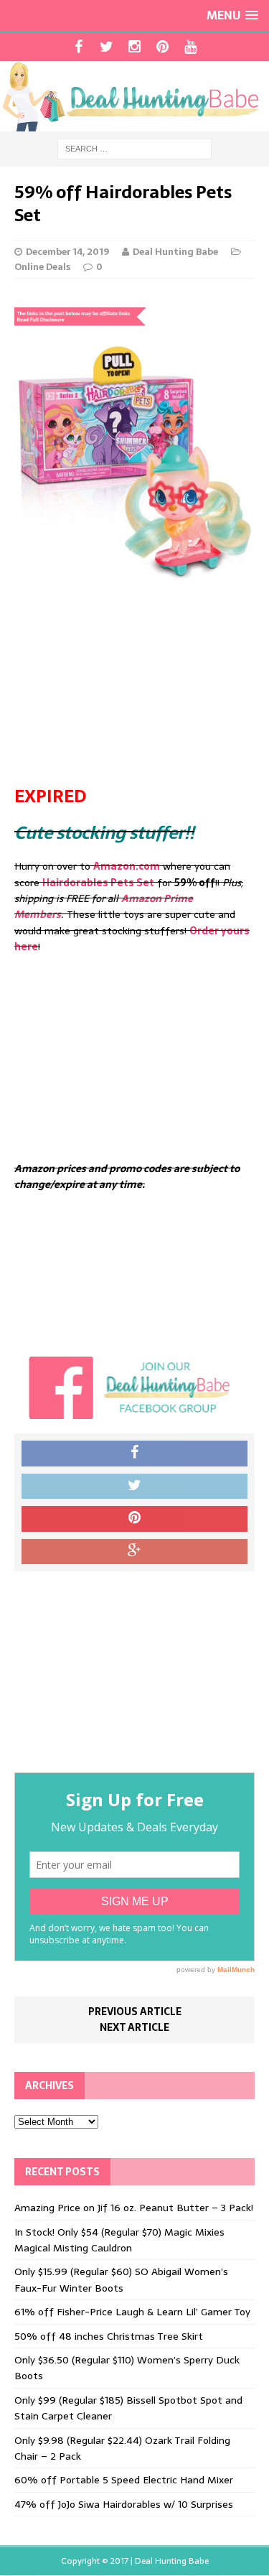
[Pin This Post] (134, 1519)
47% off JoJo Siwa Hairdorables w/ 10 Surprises (124, 2504)
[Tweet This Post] (134, 1487)
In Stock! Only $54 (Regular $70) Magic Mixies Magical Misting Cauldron (119, 2240)
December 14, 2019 (67, 252)
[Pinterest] (162, 47)
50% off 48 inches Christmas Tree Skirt (109, 2336)
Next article (134, 2027)
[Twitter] (107, 47)
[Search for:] (134, 149)
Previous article (135, 2012)
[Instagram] (134, 47)
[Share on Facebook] (134, 1454)
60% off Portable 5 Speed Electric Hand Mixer (124, 2480)
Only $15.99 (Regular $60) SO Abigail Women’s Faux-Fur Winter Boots (121, 2279)
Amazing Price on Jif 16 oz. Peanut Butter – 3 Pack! (134, 2208)
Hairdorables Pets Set (98, 883)
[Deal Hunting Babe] (134, 96)
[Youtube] (190, 47)
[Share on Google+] (134, 1552)
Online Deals (42, 267)
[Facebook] (79, 47)
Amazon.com (127, 866)
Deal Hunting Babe (175, 252)
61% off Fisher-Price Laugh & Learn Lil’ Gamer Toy (132, 2312)
